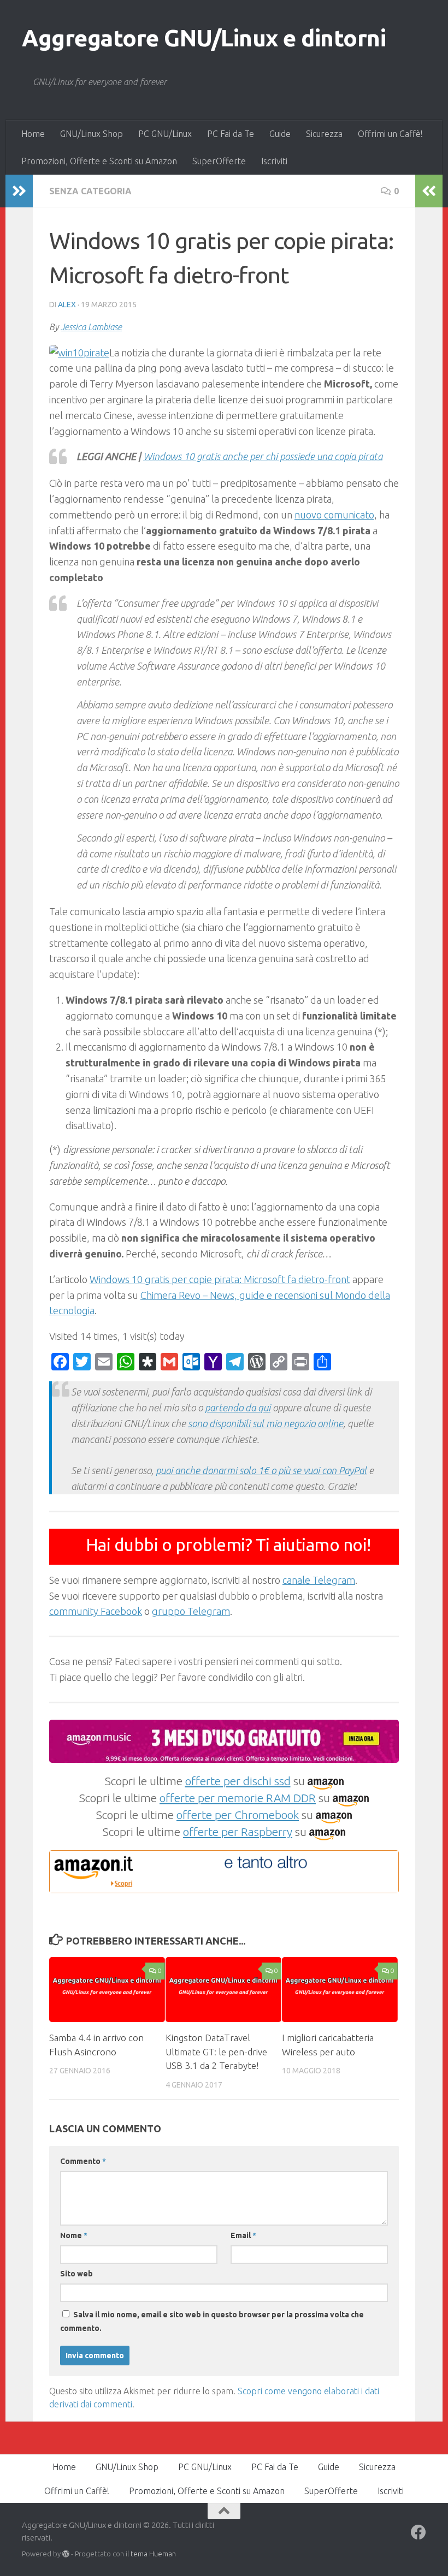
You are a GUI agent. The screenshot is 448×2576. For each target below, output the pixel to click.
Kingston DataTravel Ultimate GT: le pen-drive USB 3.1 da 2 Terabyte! (216, 2052)
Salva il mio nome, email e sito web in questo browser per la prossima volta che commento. (212, 2321)
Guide (280, 134)
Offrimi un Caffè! (390, 134)
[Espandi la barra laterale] (19, 191)
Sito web (76, 2274)
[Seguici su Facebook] (418, 2532)
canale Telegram (319, 1580)
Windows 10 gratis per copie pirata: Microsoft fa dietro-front (220, 1279)
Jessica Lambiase (91, 327)
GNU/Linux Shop (92, 134)
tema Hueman (153, 2554)
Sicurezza (324, 134)
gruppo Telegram (191, 1611)
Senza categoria (90, 191)
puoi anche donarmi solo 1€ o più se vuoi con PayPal (261, 1470)
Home (33, 134)
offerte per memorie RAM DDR (238, 1798)
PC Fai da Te (231, 134)
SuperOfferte (219, 161)
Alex (67, 305)
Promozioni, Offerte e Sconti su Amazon (99, 161)
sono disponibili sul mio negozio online (266, 1423)
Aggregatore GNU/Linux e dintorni (204, 38)
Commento (83, 2161)
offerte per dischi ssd (238, 1781)
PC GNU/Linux (165, 134)
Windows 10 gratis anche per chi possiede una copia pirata (263, 456)
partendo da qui (238, 1408)
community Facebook (96, 1611)
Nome (74, 2235)
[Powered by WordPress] (66, 2554)
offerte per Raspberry (238, 1832)
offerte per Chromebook (238, 1815)
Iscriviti (274, 161)
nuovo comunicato (334, 515)
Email (243, 2235)
